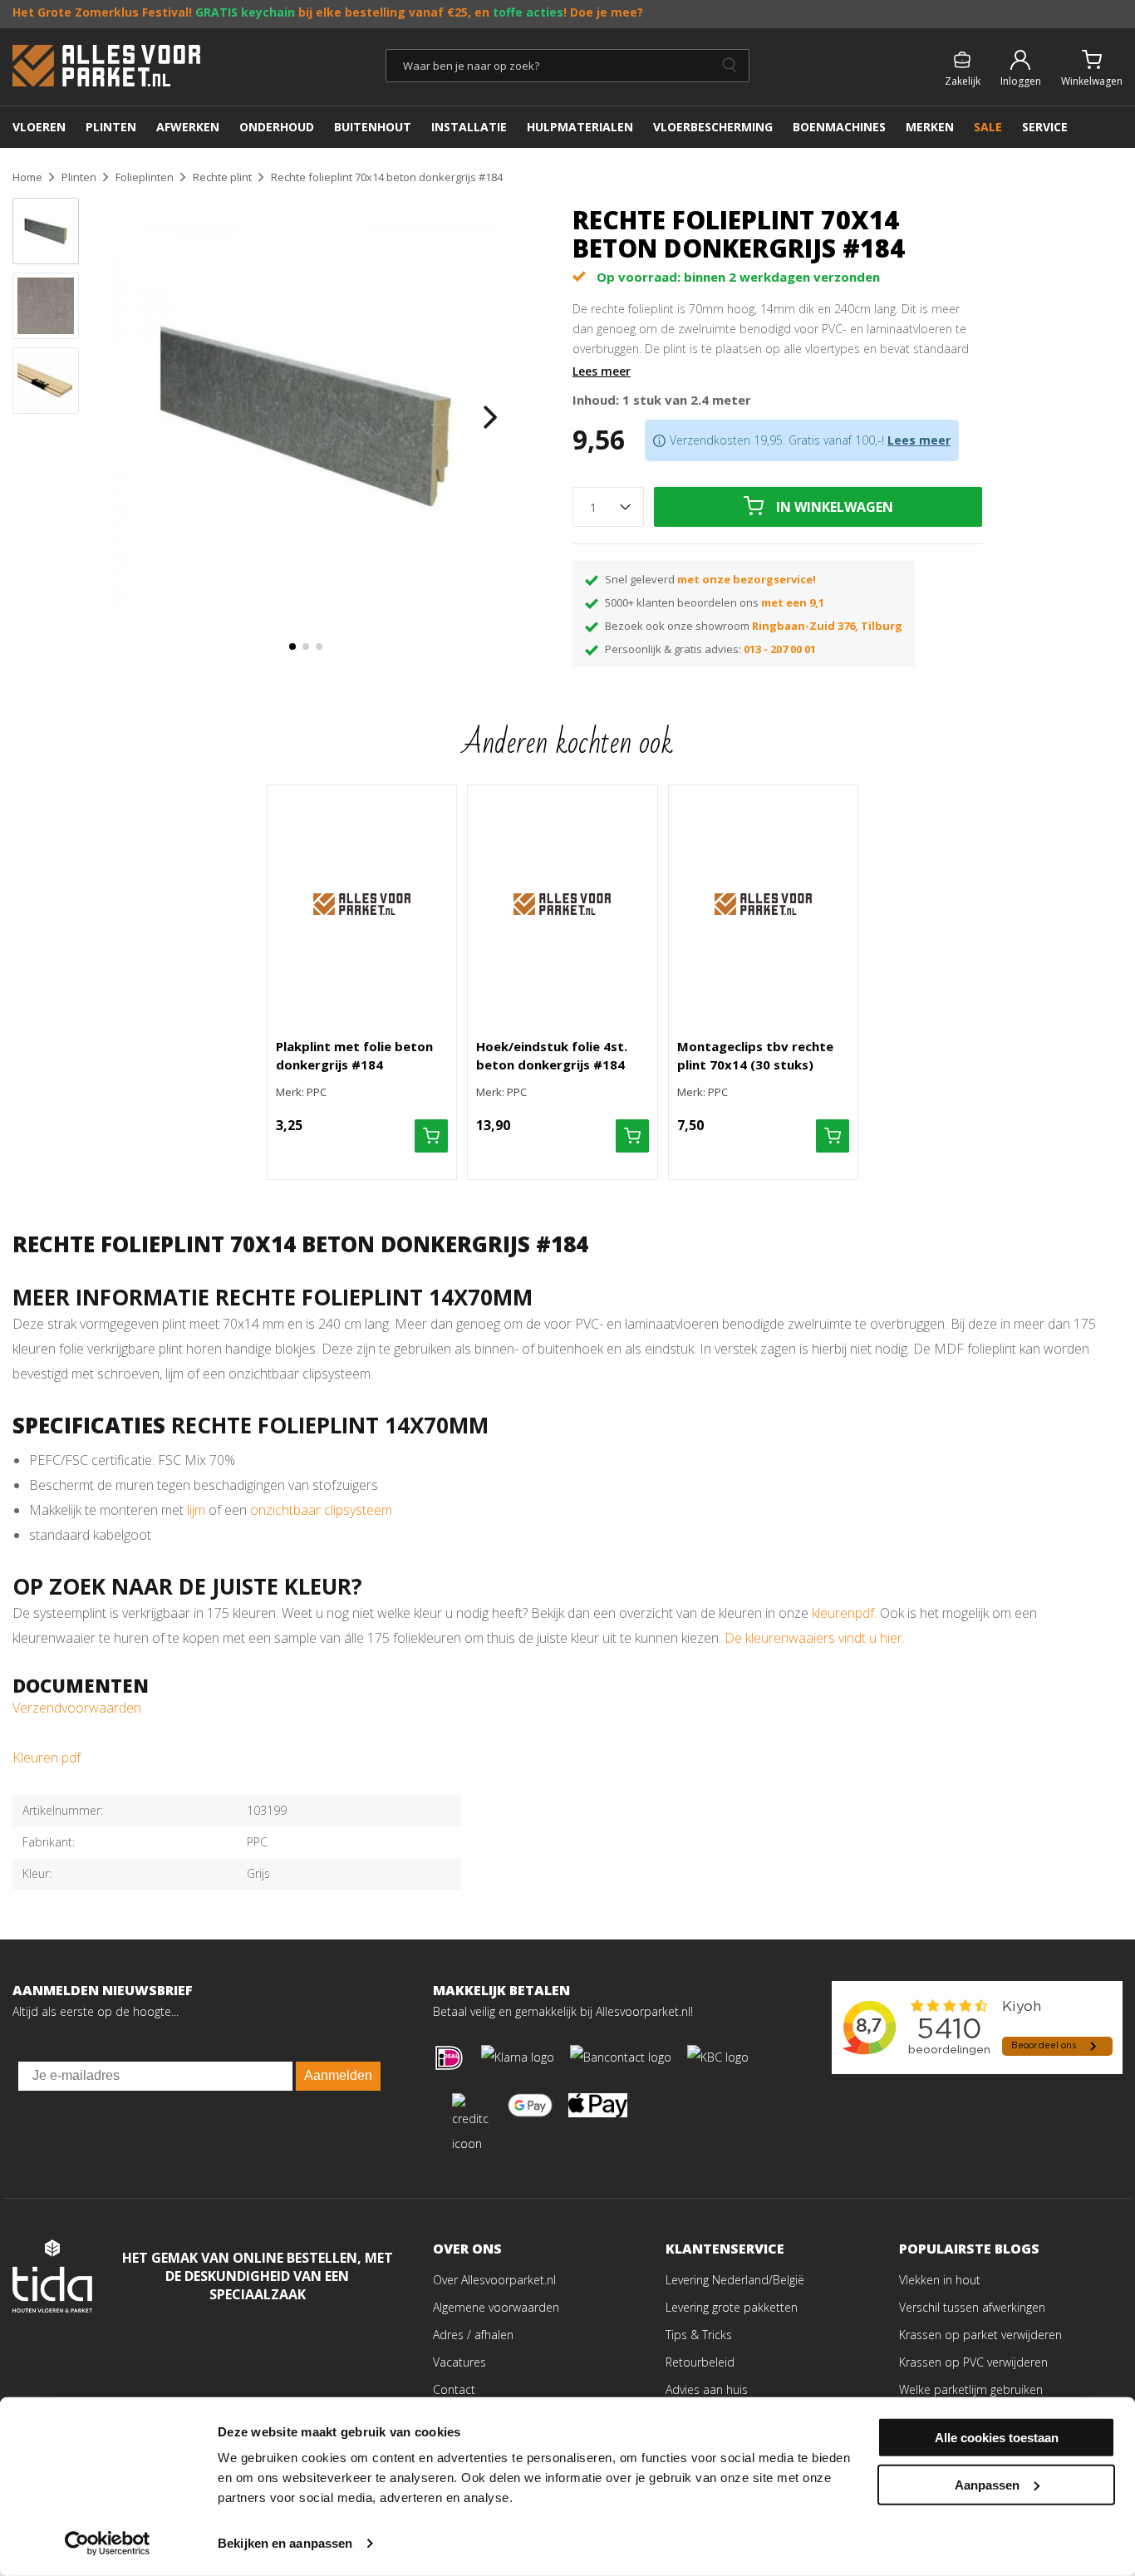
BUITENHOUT (373, 127)
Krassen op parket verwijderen (980, 2335)
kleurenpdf (843, 1613)
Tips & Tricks (699, 2335)
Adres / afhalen (473, 2335)
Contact (454, 2389)
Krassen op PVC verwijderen (973, 2362)
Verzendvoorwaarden (77, 1708)
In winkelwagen (835, 507)
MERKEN (930, 127)
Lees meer (602, 371)
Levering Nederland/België (735, 2280)
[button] (292, 646)
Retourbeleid (700, 2362)
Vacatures (459, 2362)
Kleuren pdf (47, 1757)
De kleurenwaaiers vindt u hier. (816, 1638)
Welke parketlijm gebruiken (971, 2389)
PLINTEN (111, 127)
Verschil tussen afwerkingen (972, 2307)
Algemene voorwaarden (496, 2307)
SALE (988, 127)
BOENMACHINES (839, 127)
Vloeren (39, 127)
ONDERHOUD (277, 127)
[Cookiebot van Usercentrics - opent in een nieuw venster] (108, 2544)
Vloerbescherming (713, 127)
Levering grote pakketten (732, 2307)
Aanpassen (987, 2484)
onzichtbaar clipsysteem (321, 1510)
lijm (198, 1510)
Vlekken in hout (940, 2280)
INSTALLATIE (469, 127)
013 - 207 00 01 (780, 649)
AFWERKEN (188, 127)
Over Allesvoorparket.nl (494, 2280)
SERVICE (1045, 127)
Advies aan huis (707, 2389)
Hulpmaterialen (580, 127)
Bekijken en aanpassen (285, 2543)
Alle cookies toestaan (997, 2438)
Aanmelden (338, 2075)
